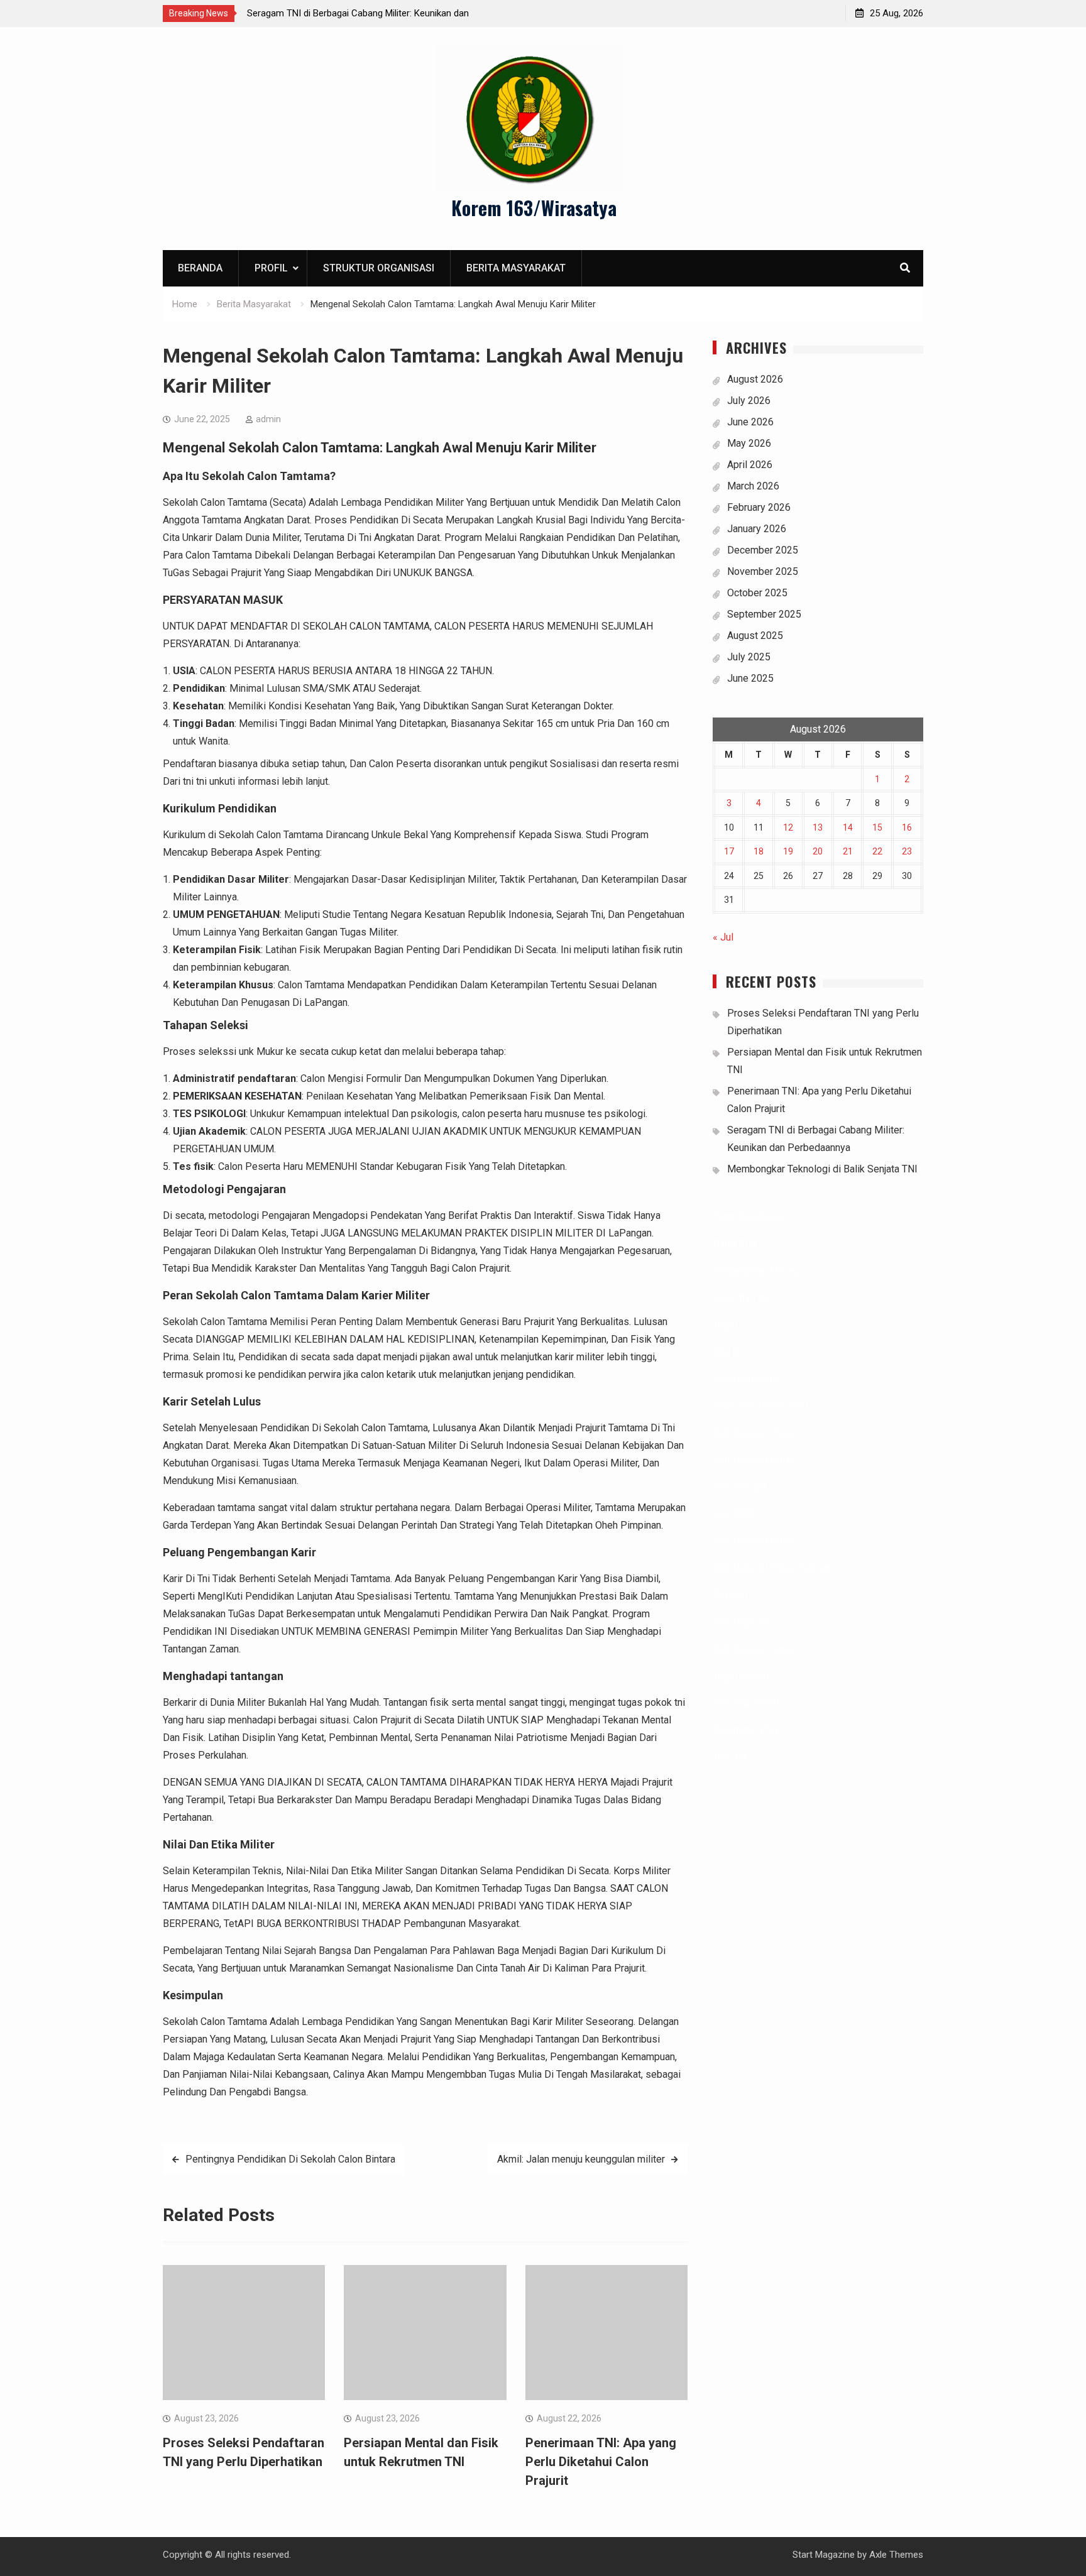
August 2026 (755, 379)
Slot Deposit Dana (753, 1649)
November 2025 (763, 571)
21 (848, 851)
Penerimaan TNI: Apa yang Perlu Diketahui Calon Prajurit (601, 2462)
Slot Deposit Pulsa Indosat (772, 1568)
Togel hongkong (748, 1217)
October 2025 (757, 593)
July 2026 (749, 401)
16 (907, 827)
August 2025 (755, 636)
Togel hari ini (740, 1298)
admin (268, 419)
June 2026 (750, 422)
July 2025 (749, 657)
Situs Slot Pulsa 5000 (760, 1406)
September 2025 (764, 614)
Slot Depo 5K (742, 1622)
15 (877, 827)
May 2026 (749, 443)
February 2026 (759, 507)
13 (818, 827)
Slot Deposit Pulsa (754, 1433)
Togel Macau (741, 1676)
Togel (725, 1325)
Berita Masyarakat (516, 268)
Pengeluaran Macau (756, 1271)
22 (877, 851)
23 (907, 851)
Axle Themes (896, 2555)
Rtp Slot (730, 1595)
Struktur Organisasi (379, 268)
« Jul (723, 937)
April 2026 (750, 465)
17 (729, 851)
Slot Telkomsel (746, 1703)
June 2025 (750, 678)
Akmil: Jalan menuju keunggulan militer (581, 2159)
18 (759, 851)
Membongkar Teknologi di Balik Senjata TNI (822, 1169)
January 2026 (757, 529)
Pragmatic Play (746, 1730)
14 (848, 827)
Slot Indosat (739, 1487)
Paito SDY (735, 1244)
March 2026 (753, 486)
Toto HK (730, 1757)
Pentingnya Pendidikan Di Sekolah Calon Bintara (290, 2159)
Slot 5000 (734, 1514)
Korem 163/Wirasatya (534, 208)
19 (788, 851)
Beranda (200, 268)
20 (818, 851)
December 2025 (763, 550)
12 (788, 827)
